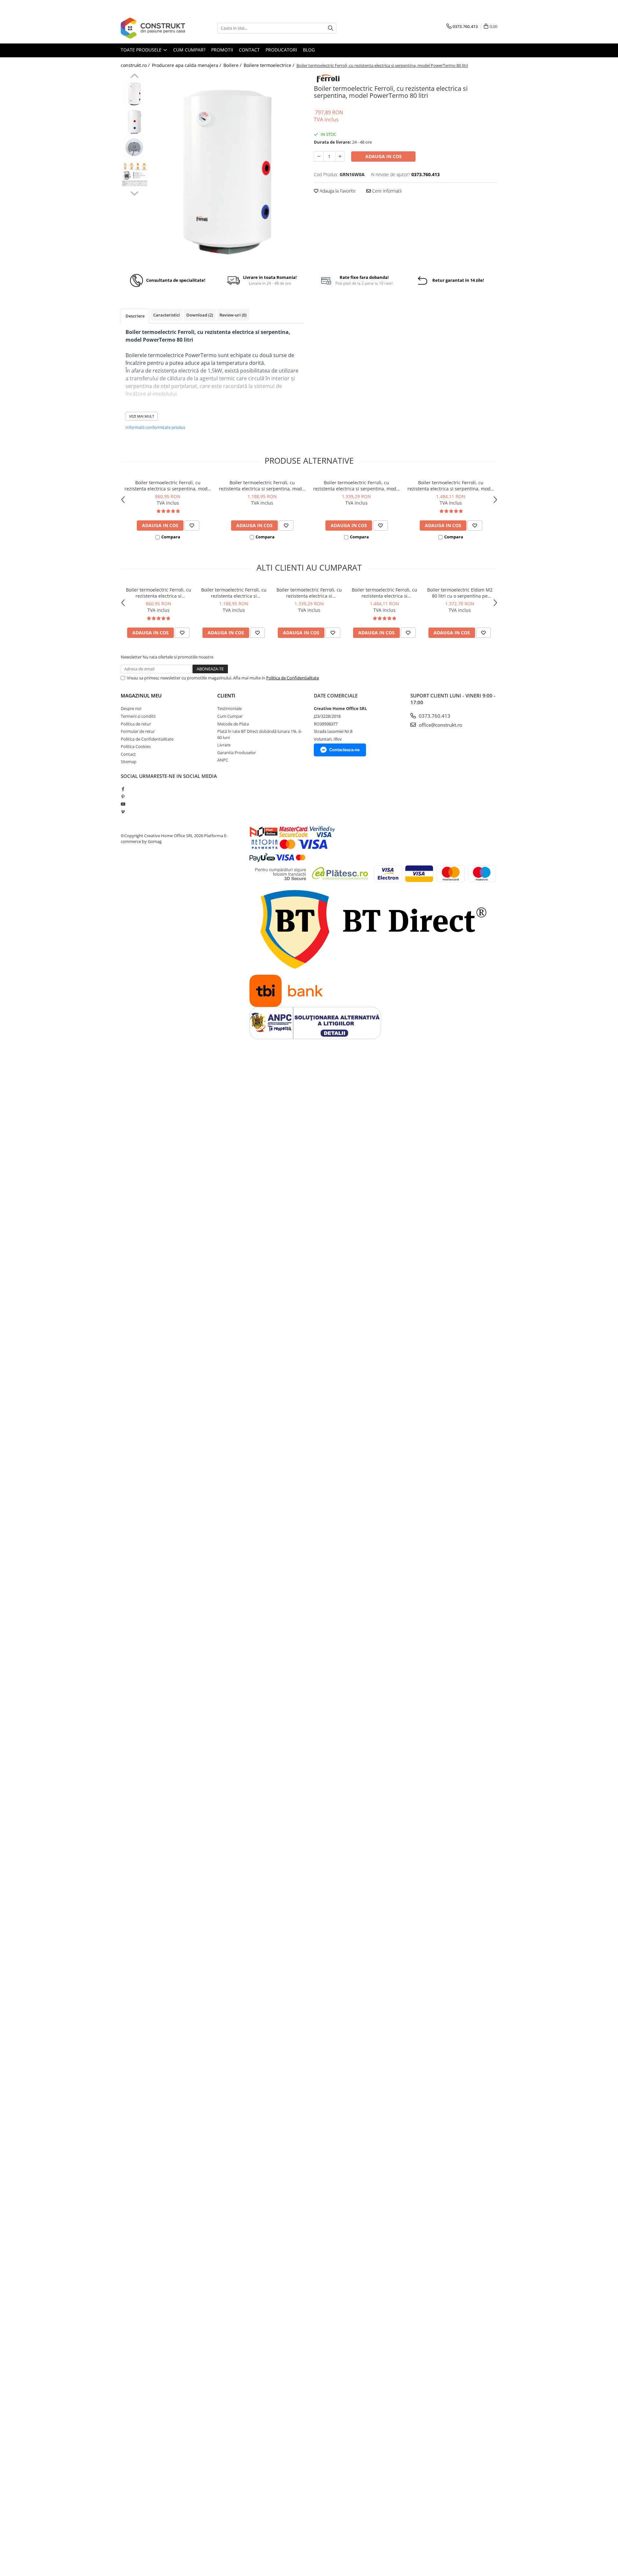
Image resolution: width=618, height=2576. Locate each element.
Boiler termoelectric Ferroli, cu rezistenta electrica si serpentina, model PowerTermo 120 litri (262, 486)
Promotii (222, 50)
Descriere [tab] (135, 316)
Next (134, 193)
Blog (309, 50)
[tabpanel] (228, 169)
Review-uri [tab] (233, 315)
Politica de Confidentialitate (293, 678)
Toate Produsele (142, 50)
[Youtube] (123, 804)
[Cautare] (331, 28)
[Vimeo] (123, 812)
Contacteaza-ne (344, 750)
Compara (171, 537)
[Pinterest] (123, 797)
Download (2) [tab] (200, 315)
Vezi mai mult (142, 416)
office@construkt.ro (440, 725)
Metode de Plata (233, 724)
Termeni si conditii (138, 716)
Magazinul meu (141, 696)
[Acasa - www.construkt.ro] (153, 28)
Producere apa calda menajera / (187, 65)
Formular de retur (138, 731)
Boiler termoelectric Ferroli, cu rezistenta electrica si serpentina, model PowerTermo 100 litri (168, 486)
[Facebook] (123, 789)
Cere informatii (386, 191)
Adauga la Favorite (337, 191)
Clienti (226, 696)
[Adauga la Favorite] (192, 526)
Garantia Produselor (237, 753)
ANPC (223, 760)
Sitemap (129, 762)
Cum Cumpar (230, 716)
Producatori (281, 50)
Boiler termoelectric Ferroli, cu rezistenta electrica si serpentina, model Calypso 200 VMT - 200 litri (451, 486)
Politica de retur (136, 724)
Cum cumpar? (189, 50)
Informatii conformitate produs (155, 427)
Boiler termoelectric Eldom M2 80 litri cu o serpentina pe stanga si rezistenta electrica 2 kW (460, 593)
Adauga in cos (384, 156)
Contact (128, 754)
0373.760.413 (434, 716)
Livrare (224, 745)
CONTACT (249, 50)
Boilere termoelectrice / (270, 65)
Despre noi (131, 708)
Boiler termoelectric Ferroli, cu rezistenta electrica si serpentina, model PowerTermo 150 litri (357, 486)
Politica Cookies (136, 746)
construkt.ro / (136, 65)
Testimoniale (229, 708)
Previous (134, 77)
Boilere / (233, 65)
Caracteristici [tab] (167, 315)
